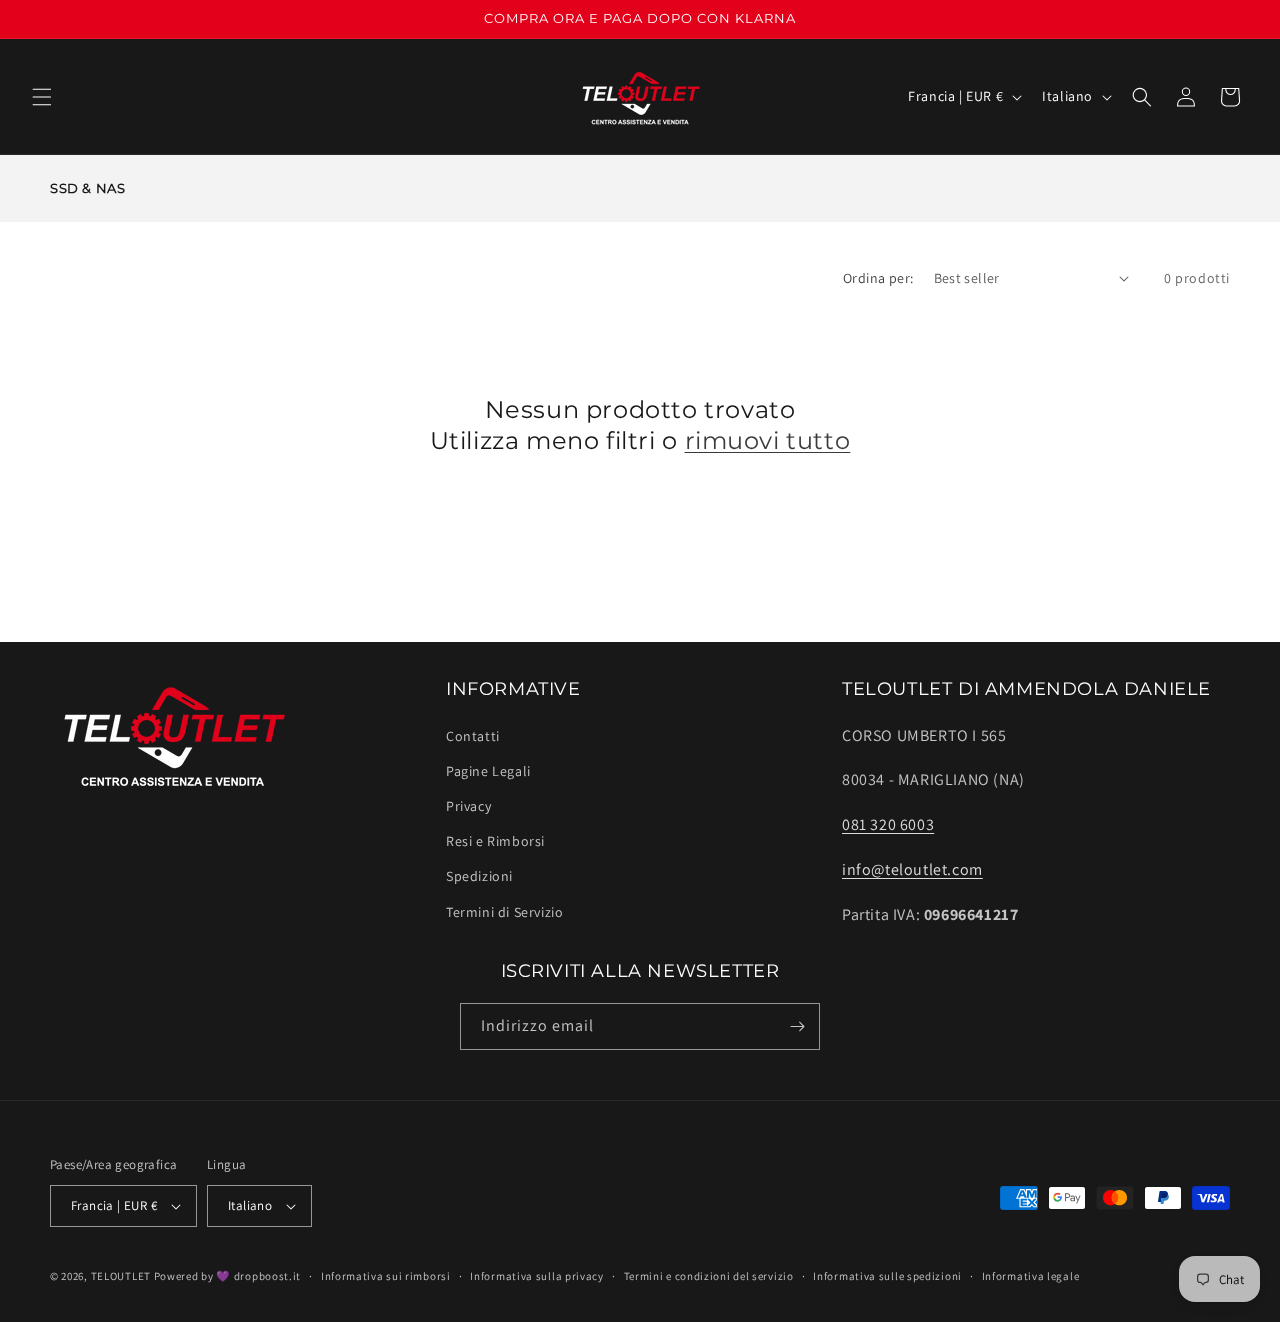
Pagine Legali (488, 771)
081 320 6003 (888, 824)
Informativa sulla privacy (537, 1276)
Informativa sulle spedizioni (887, 1276)
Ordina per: (878, 278)
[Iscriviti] (797, 1026)
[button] (42, 97)
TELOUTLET (121, 1276)
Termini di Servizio (504, 912)
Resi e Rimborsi (495, 841)
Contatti (473, 736)
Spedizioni (479, 876)
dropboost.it (267, 1276)
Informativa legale (1031, 1276)
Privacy (468, 806)
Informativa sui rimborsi (386, 1276)
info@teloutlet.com (912, 869)
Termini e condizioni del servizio (709, 1276)
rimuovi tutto (768, 440)
